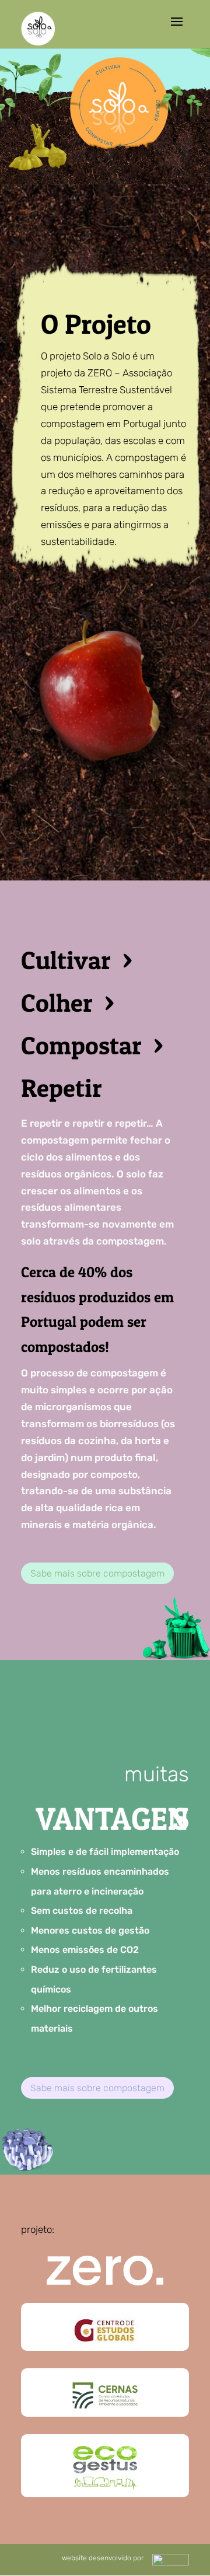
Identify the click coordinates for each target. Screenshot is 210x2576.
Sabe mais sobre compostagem (97, 1573)
